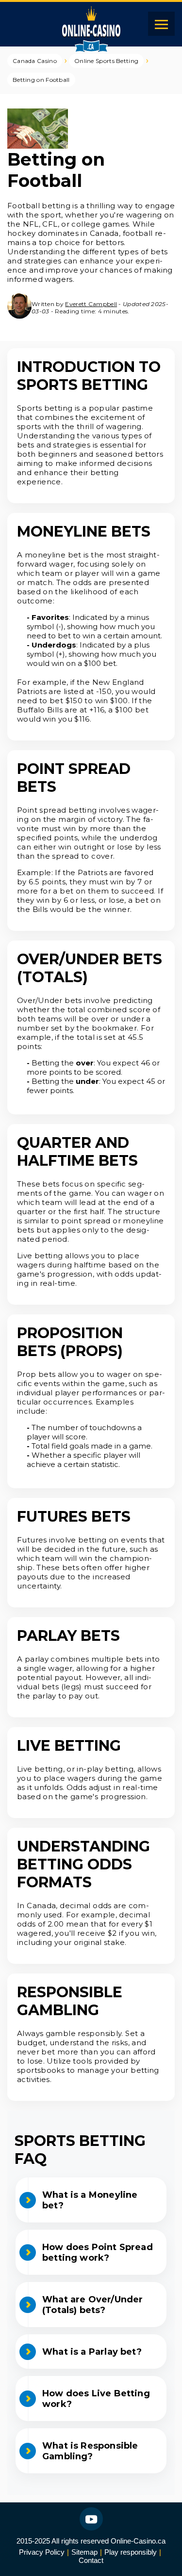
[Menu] (161, 24)
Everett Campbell (91, 304)
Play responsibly (131, 2552)
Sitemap (84, 2552)
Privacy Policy (42, 2552)
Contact (91, 2560)
